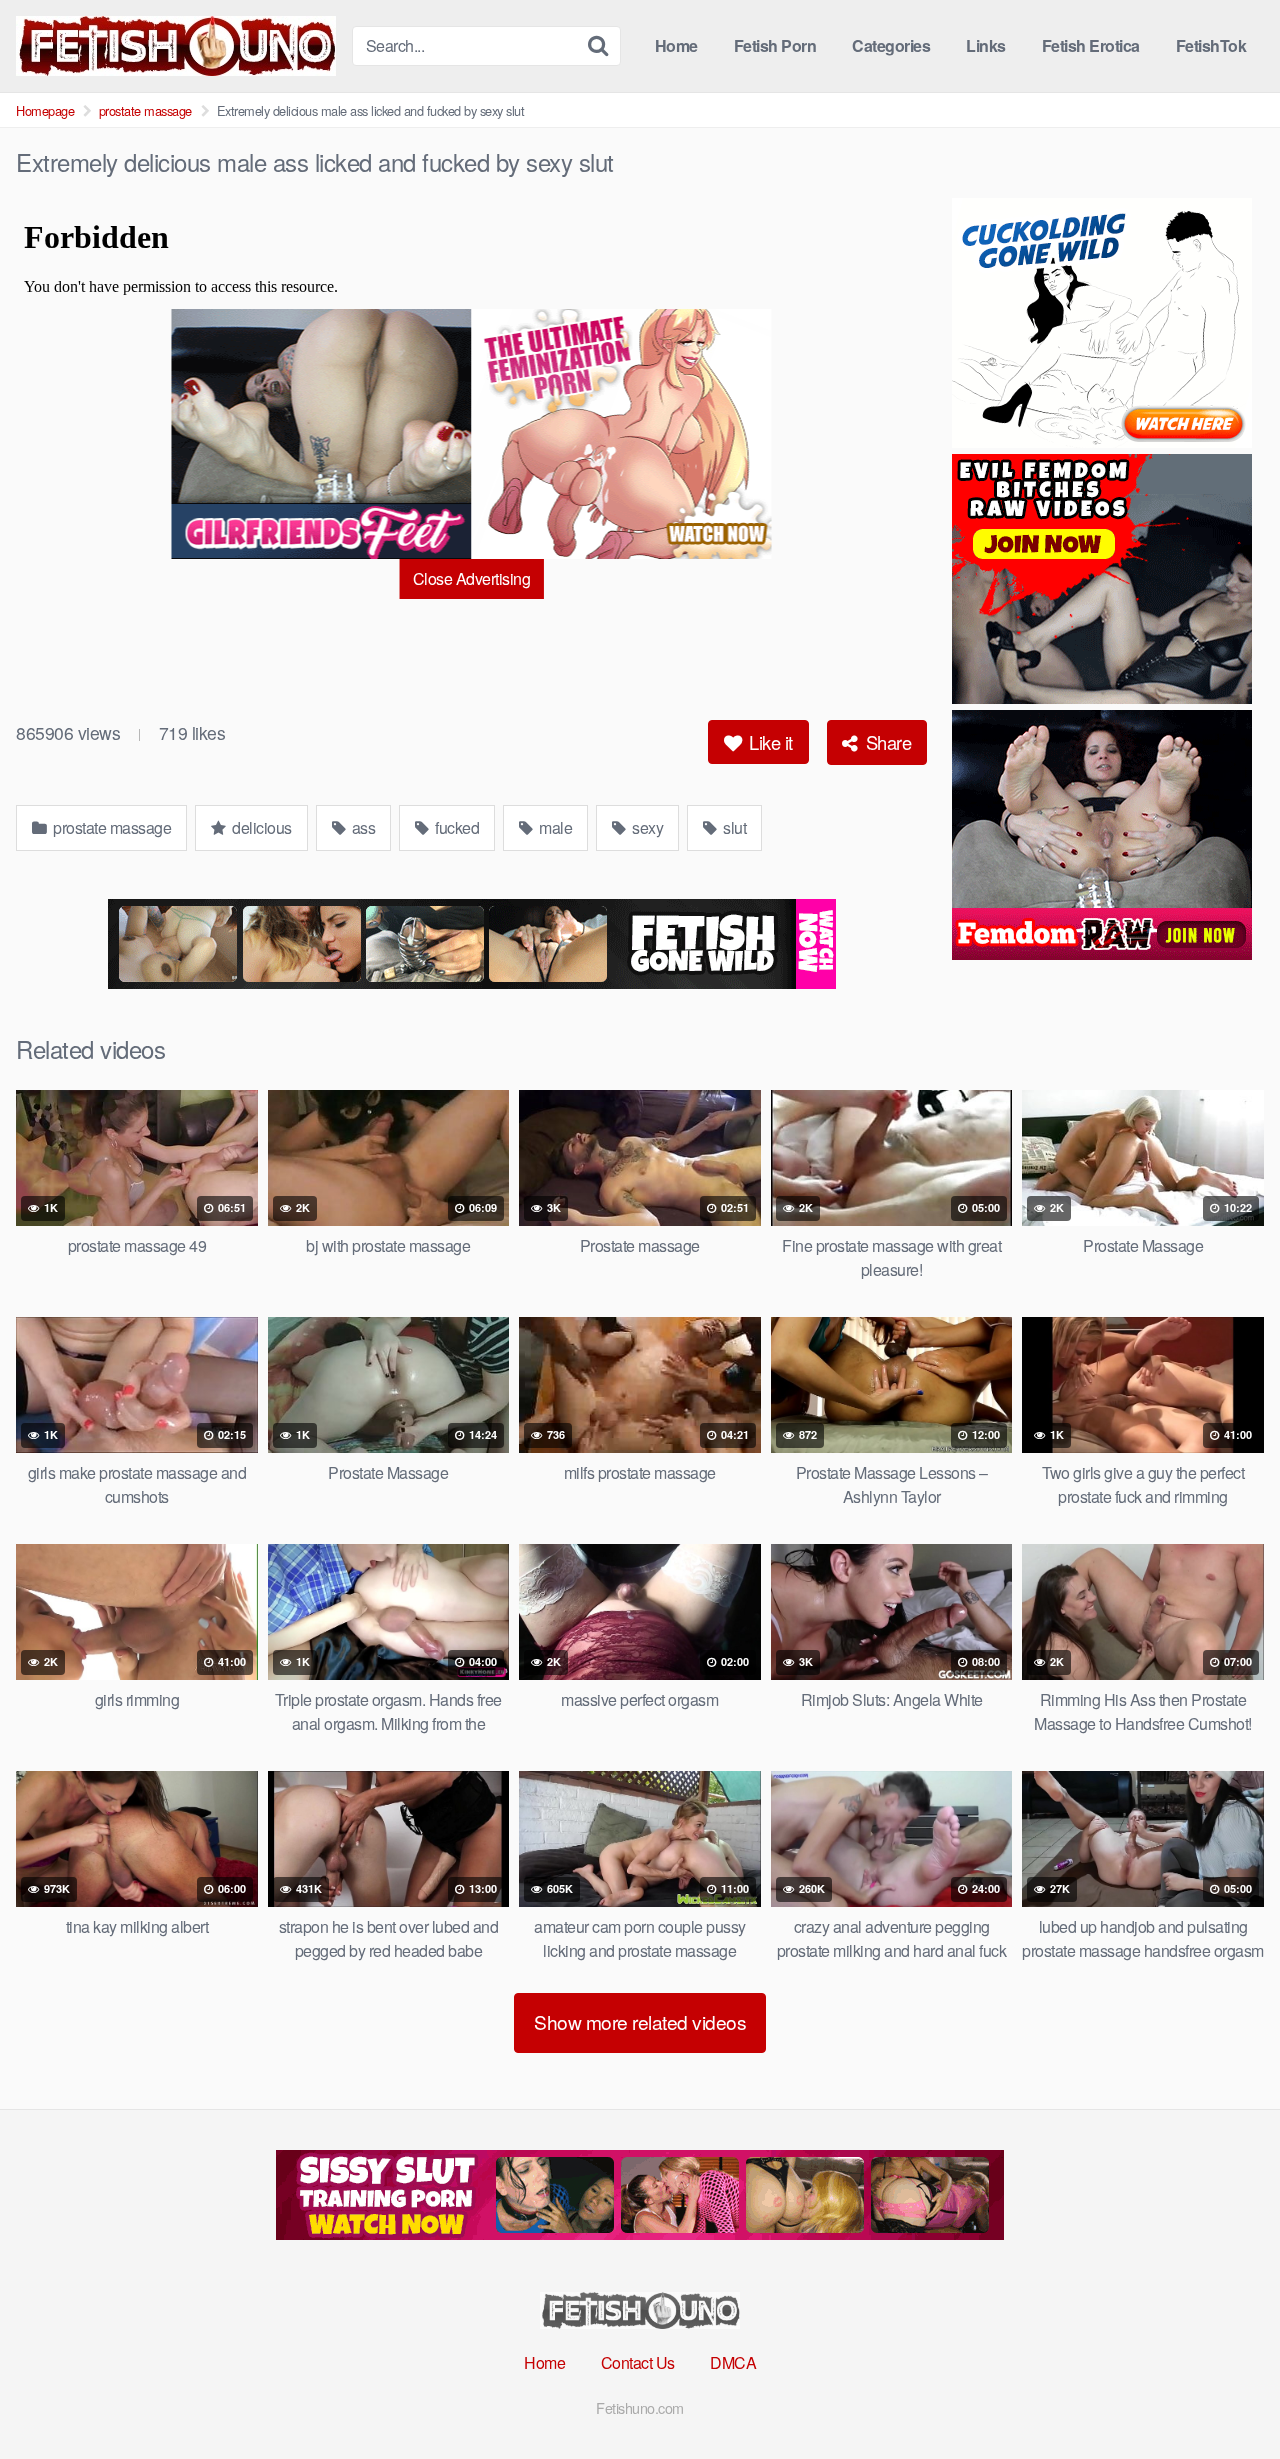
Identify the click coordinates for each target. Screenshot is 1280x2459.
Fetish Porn (775, 45)
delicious (260, 827)
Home (676, 45)
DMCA (733, 2362)
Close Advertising (472, 578)
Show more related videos (640, 2021)
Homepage (45, 110)
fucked (456, 827)
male (554, 827)
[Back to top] (1225, 2395)
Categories (891, 45)
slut (733, 827)
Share (886, 742)
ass (361, 827)
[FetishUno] (176, 46)
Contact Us (638, 2362)
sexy (646, 827)
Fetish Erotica (1091, 45)
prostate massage (145, 110)
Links (986, 45)
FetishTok (1211, 45)
